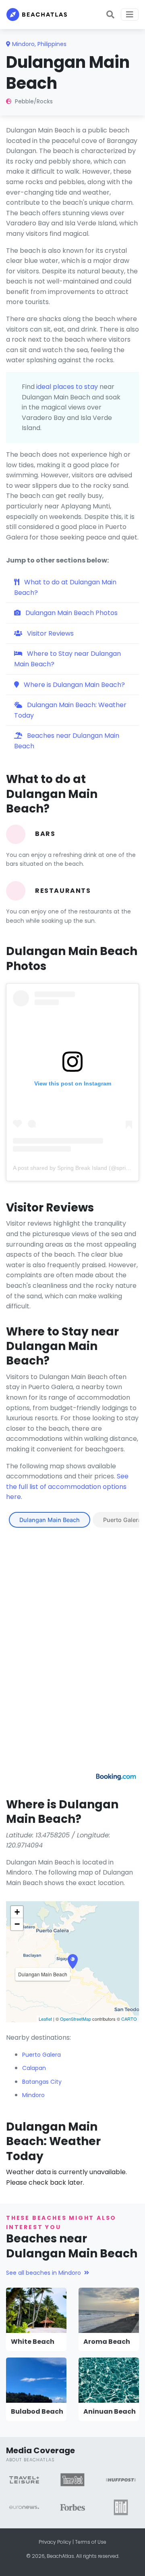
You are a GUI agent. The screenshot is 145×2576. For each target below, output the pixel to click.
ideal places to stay (67, 387)
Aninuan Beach (110, 2411)
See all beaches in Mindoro (43, 2273)
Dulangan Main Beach (50, 1520)
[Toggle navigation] (130, 15)
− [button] (17, 1924)
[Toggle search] (110, 15)
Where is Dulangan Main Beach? (74, 685)
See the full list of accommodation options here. (67, 1486)
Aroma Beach (107, 2342)
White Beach (33, 2342)
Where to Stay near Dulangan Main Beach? (67, 659)
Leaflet (45, 2019)
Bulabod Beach (37, 2411)
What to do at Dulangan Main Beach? (65, 587)
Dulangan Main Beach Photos (71, 613)
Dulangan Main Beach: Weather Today (70, 710)
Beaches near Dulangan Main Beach (67, 741)
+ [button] (17, 1912)
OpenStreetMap (76, 2019)
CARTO (129, 2019)
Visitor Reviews (50, 633)
